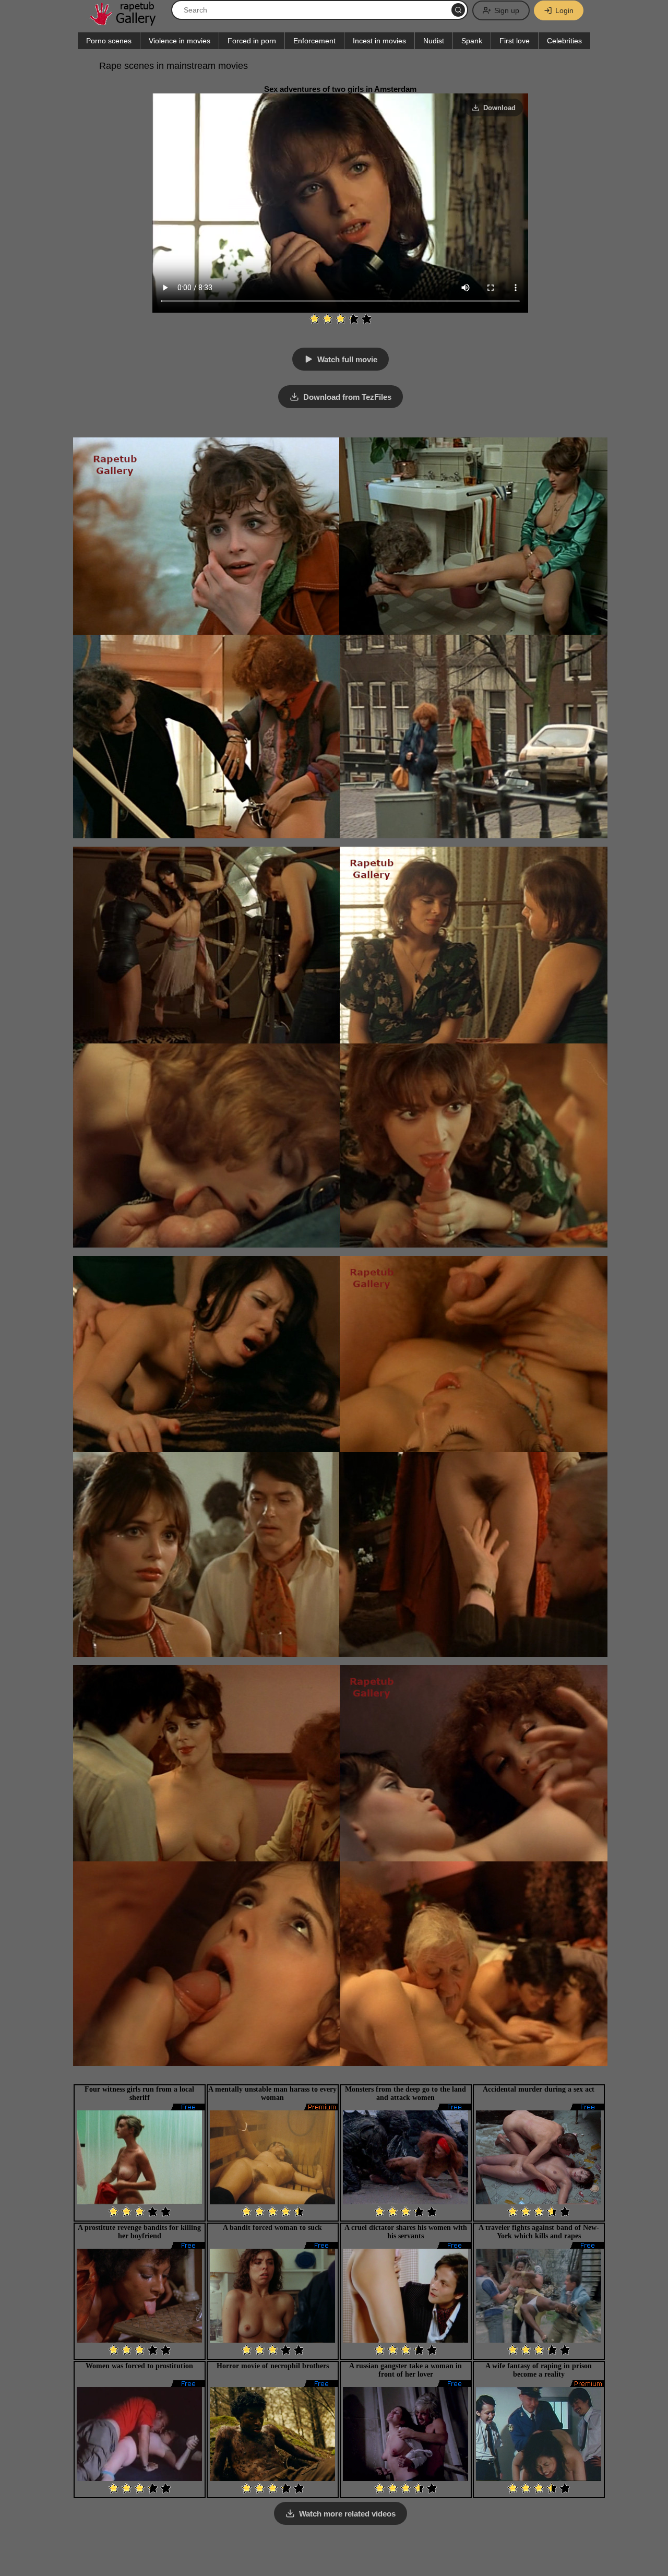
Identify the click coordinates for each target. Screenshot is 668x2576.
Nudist (434, 41)
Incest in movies (379, 41)
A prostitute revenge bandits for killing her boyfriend (139, 2232)
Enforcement (314, 41)
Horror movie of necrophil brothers (273, 2366)
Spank (472, 41)
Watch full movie (347, 359)
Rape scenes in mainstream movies (174, 66)
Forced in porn (252, 41)
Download (499, 108)
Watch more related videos (347, 2514)
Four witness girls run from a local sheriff (139, 2093)
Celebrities (564, 41)
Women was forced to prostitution (139, 2366)
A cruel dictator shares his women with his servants (406, 2232)
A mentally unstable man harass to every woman (272, 2093)
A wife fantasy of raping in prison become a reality (539, 2370)
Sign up (507, 10)
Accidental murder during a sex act (539, 2089)
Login (564, 10)
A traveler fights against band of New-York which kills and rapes (539, 2232)
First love (515, 41)
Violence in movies (180, 41)
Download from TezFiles (347, 397)
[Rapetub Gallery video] (128, 22)
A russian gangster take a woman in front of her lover (405, 2370)
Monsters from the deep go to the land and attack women (405, 2093)
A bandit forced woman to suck (272, 2228)
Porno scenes (109, 41)
